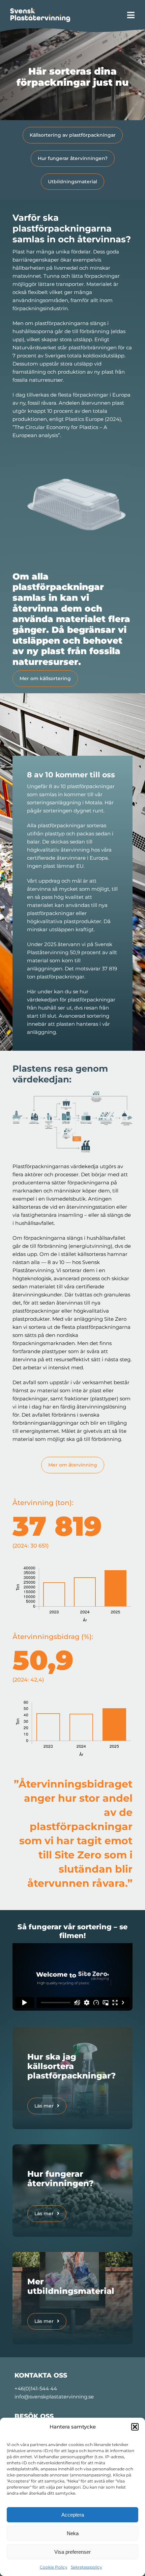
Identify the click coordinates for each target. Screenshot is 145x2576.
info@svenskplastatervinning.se (54, 2397)
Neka (73, 2533)
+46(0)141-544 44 (36, 2389)
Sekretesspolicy (86, 2567)
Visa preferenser (72, 2552)
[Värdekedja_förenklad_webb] (72, 1094)
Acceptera (73, 2515)
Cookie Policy (54, 2567)
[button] (135, 2427)
